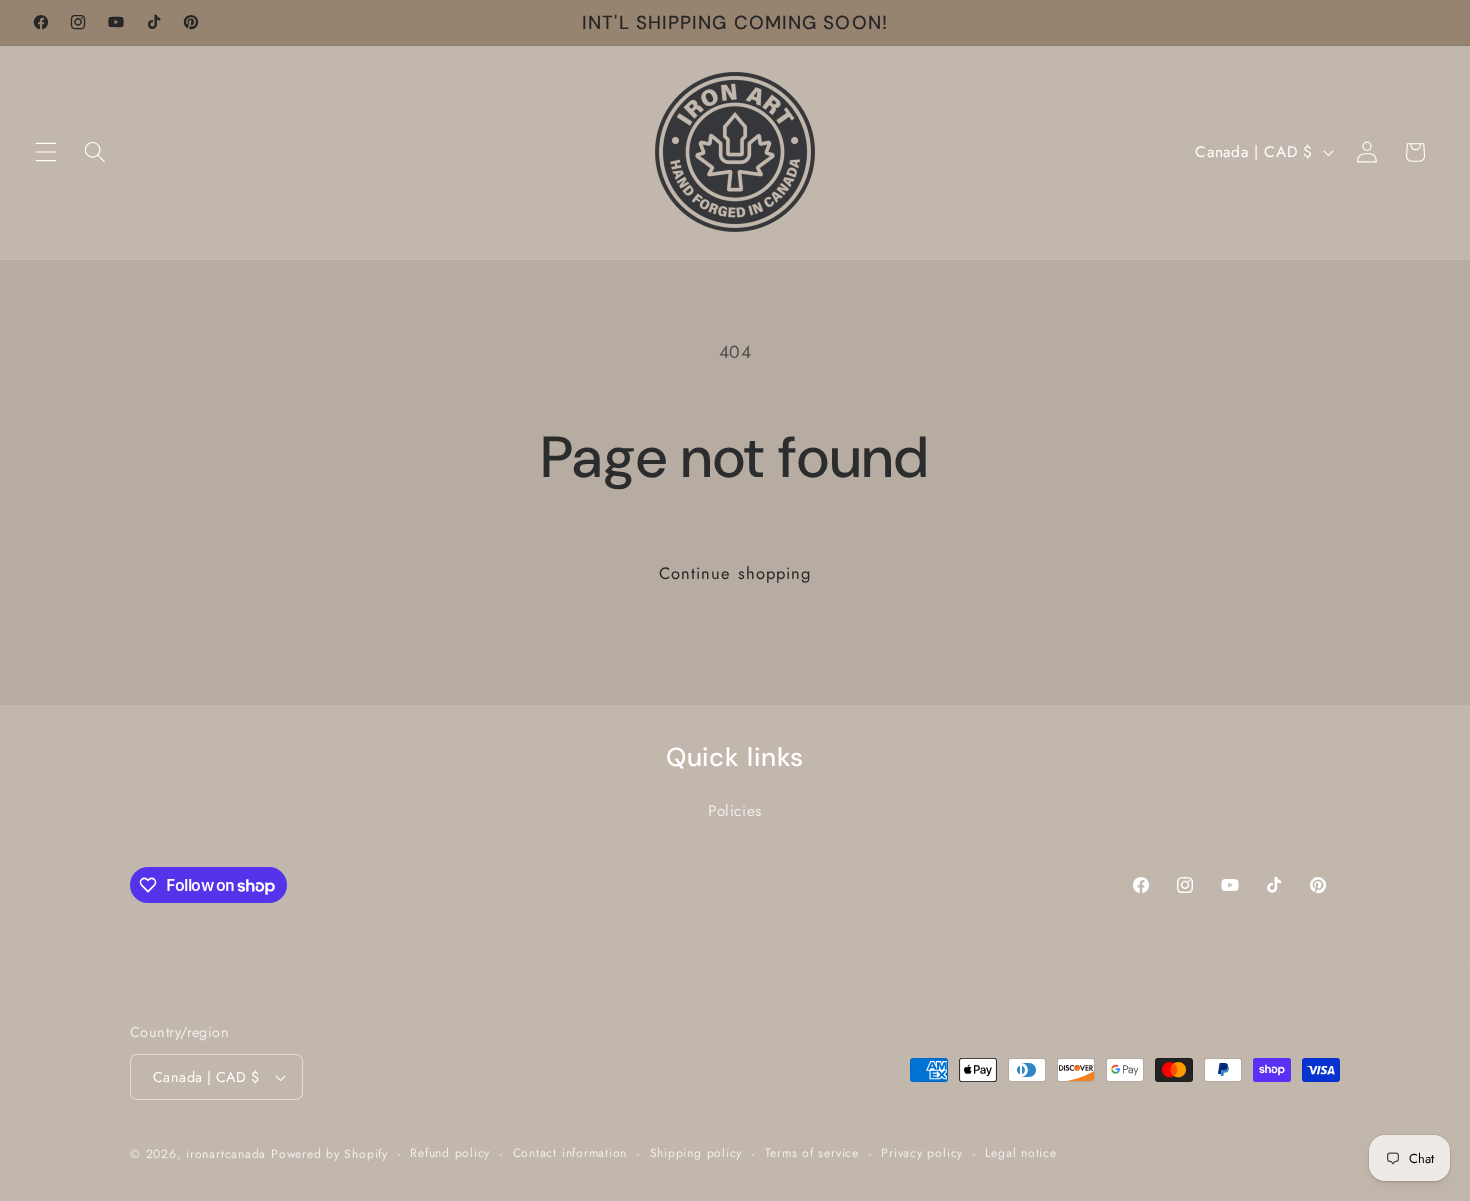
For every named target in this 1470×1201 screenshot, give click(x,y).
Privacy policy (922, 1153)
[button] (46, 152)
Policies (735, 811)
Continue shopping (735, 573)
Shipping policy (696, 1153)
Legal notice (1020, 1153)
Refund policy (450, 1153)
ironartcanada (226, 1154)
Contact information (570, 1153)
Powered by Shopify (329, 1154)
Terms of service (812, 1153)
